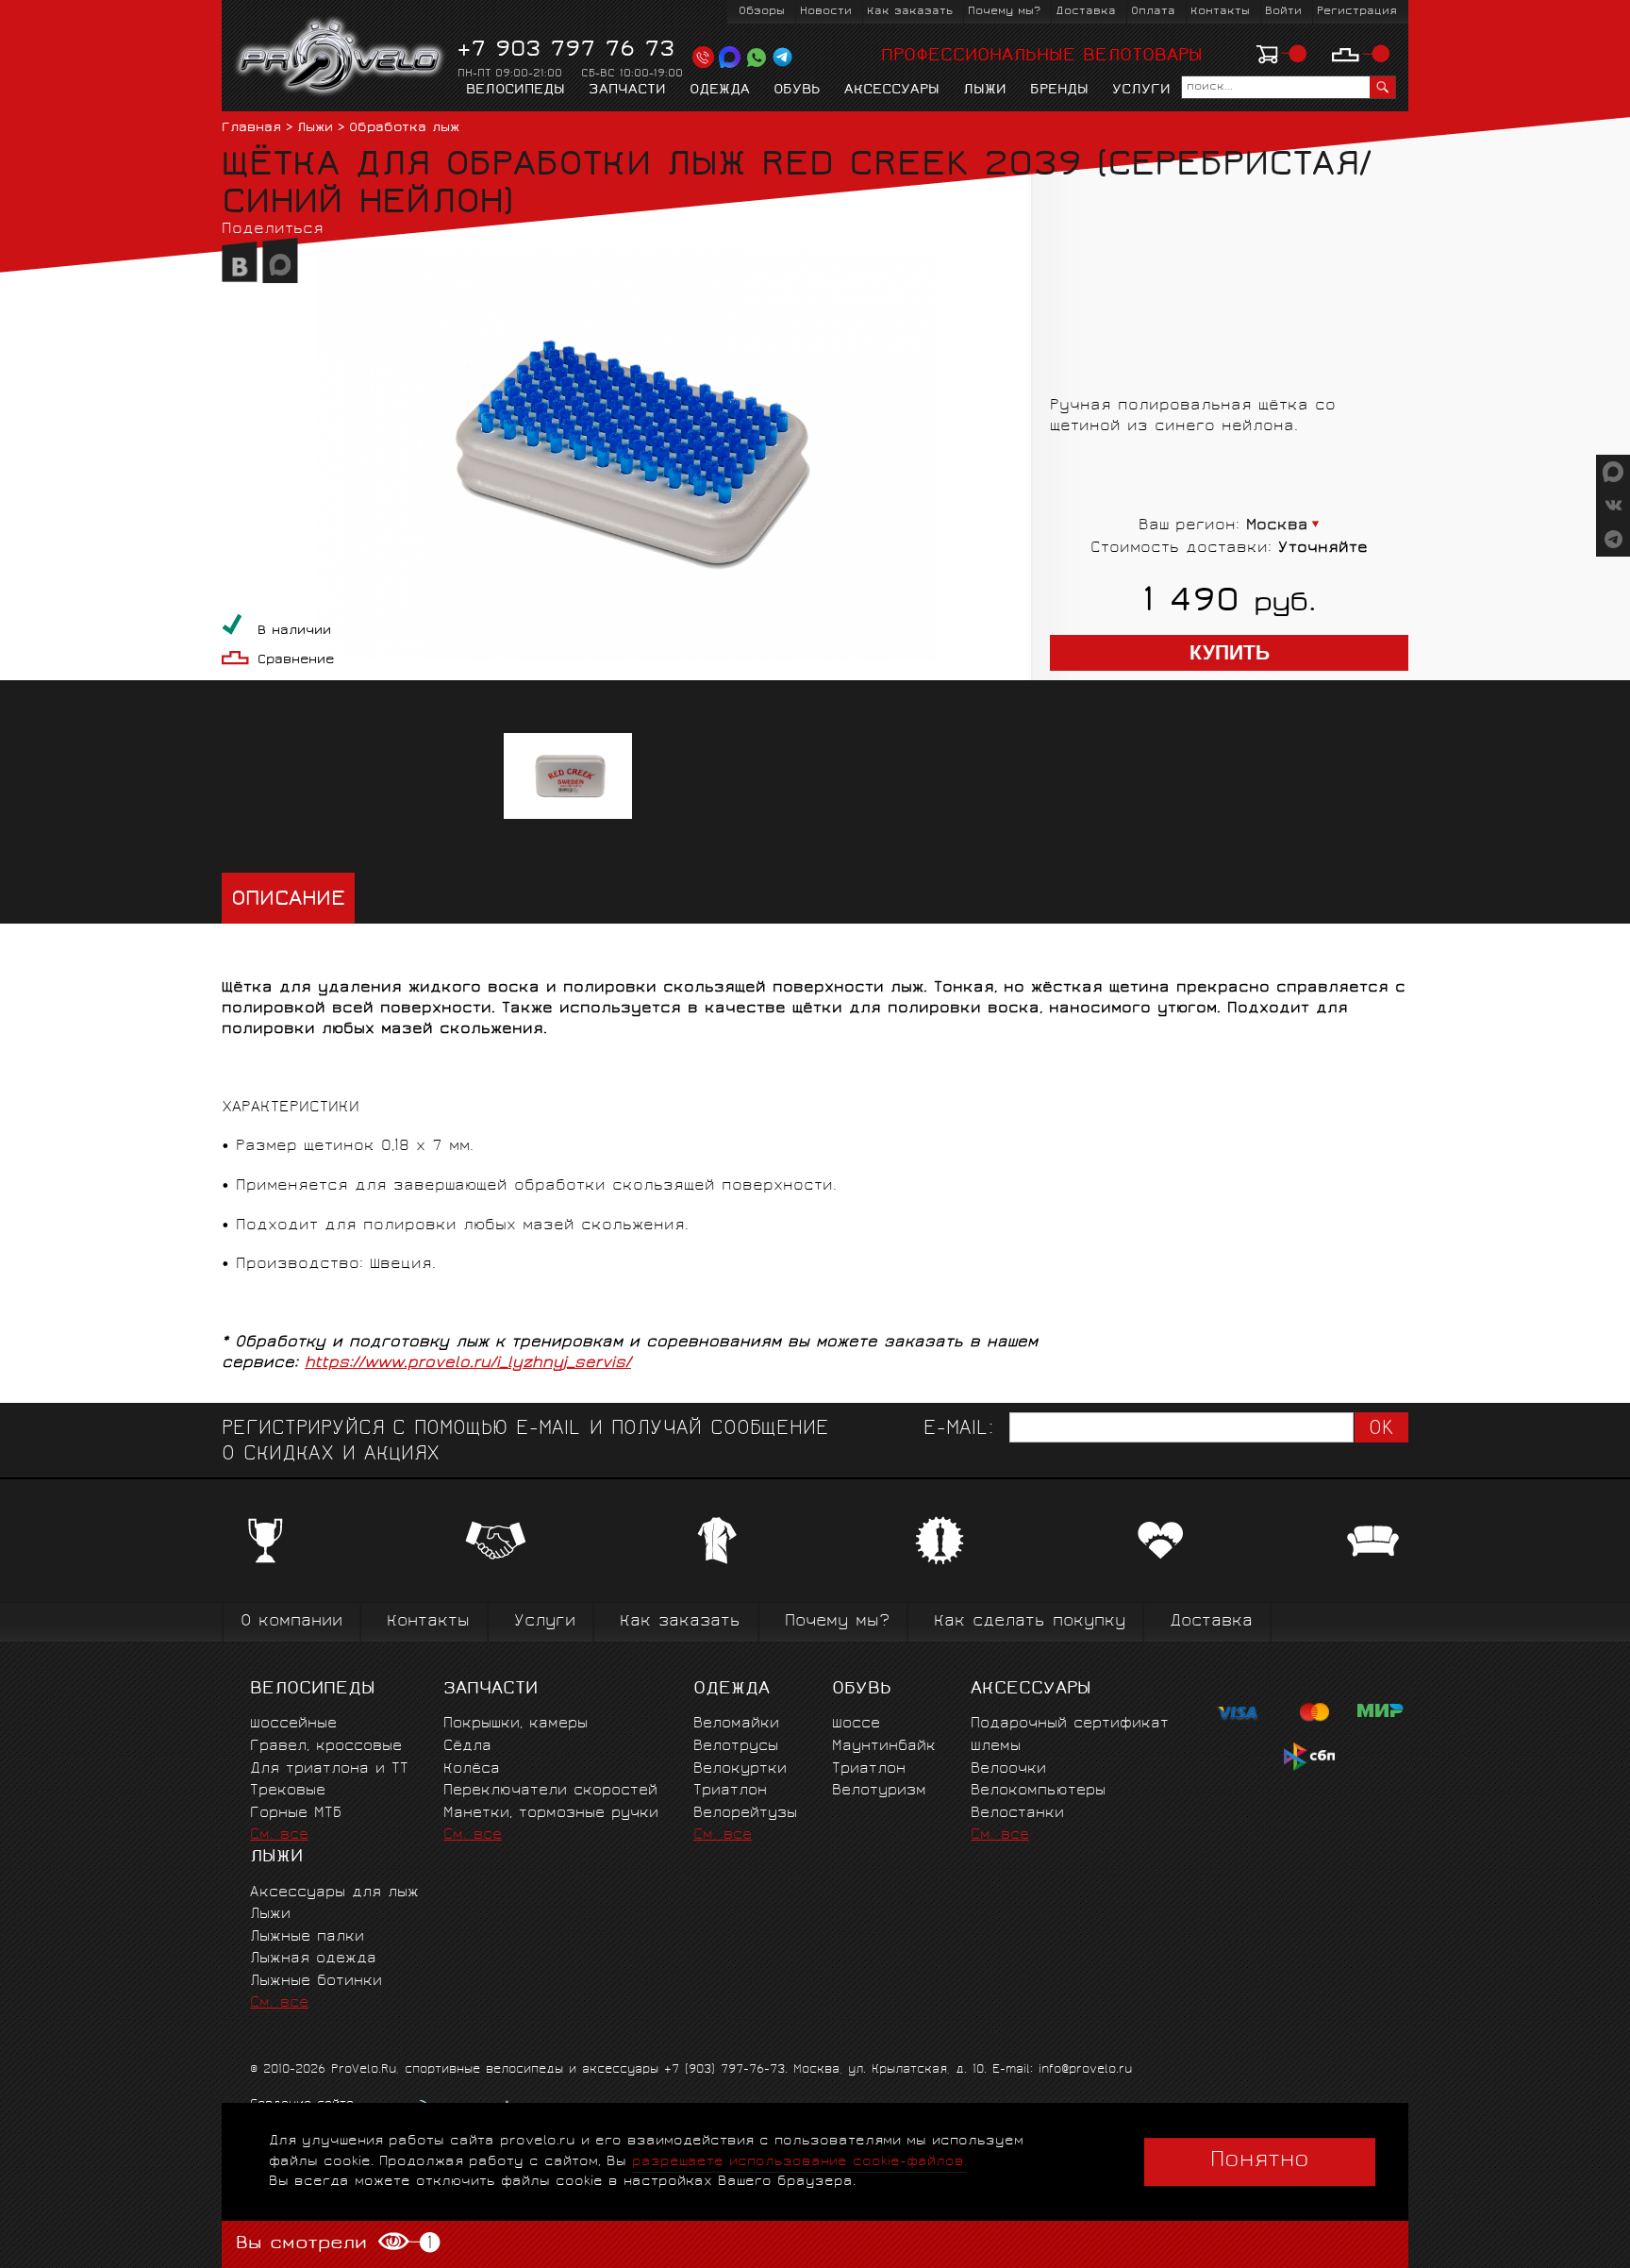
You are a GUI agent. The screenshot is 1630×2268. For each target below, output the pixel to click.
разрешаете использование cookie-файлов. (799, 2162)
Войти (1283, 12)
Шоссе (856, 1724)
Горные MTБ (296, 1814)
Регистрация (1357, 12)
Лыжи (985, 91)
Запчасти (627, 91)
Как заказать (910, 12)
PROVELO (341, 58)
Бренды (1059, 91)
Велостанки (1017, 1814)
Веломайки (736, 1724)
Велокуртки (740, 1769)
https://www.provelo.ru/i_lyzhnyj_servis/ (468, 1364)
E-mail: (958, 1430)
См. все (279, 1835)
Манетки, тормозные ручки (551, 1814)
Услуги (1141, 91)
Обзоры (762, 12)
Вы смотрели (333, 2243)
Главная (251, 129)
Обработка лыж (404, 129)
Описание (288, 901)
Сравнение (296, 661)
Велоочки (1008, 1769)
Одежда (720, 91)
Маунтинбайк (884, 1747)
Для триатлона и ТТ (329, 1769)
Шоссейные (293, 1724)
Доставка (1086, 12)
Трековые (288, 1791)
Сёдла (467, 1747)
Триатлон (730, 1791)
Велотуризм (879, 1791)
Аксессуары (892, 91)
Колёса (472, 1769)
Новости (826, 12)
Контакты (1220, 12)
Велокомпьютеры (1038, 1791)
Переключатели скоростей (550, 1791)
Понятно (1260, 2161)
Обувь (797, 91)
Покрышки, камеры (516, 1724)
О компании (291, 1622)
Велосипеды (516, 91)
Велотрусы (736, 1747)
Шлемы (996, 1747)
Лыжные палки (307, 1937)
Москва (1277, 526)
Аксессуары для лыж (334, 1893)
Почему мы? (1004, 12)
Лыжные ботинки (316, 1982)
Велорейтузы (745, 1814)
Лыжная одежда (313, 1959)
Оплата (1153, 12)
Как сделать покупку (1030, 1622)
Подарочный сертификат (1070, 1724)
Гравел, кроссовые (326, 1747)
